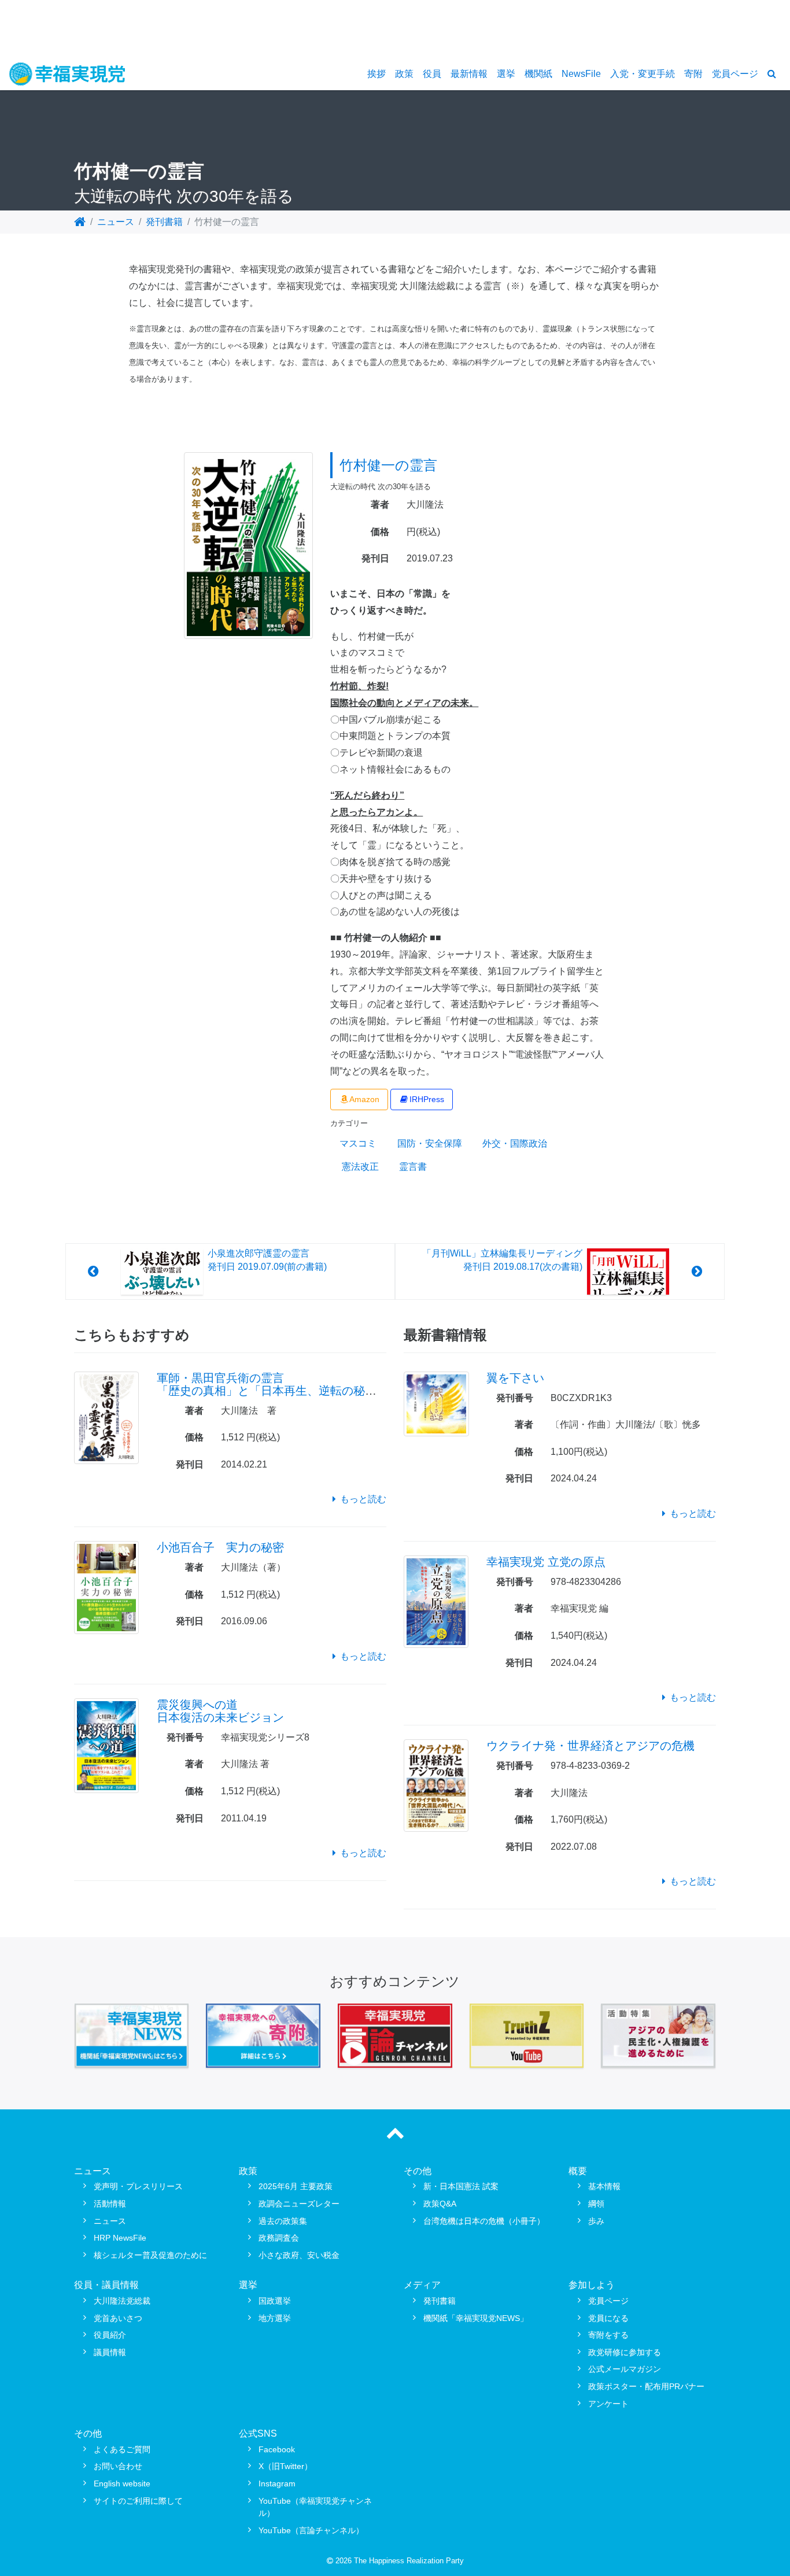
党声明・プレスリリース (138, 2186)
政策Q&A (440, 2204)
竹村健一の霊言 (388, 465)
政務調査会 (279, 2238)
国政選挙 (275, 2301)
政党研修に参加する (625, 2352)
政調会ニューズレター (299, 2204)
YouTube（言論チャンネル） (311, 2530)
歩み (596, 2221)
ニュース (116, 222)
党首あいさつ (118, 2318)
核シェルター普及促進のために (150, 2255)
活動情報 (110, 2204)
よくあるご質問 (122, 2449)
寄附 (693, 74)
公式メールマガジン (625, 2369)
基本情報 (604, 2186)
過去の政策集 (283, 2221)
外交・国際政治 (515, 1143)
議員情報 (110, 2352)
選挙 (506, 74)
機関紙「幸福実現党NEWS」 (476, 2318)
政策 (404, 74)
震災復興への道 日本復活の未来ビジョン (220, 1711)
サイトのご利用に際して (138, 2501)
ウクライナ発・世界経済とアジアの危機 (590, 1746)
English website (122, 2483)
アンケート (608, 2404)
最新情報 (469, 74)
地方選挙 (275, 2318)
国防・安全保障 (430, 1143)
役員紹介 (110, 2335)
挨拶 (376, 74)
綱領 (596, 2204)
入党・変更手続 (643, 74)
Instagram (277, 2483)
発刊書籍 (164, 222)
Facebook (277, 2449)
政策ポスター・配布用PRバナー (646, 2386)
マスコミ (358, 1143)
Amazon (364, 1099)
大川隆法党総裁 (122, 2301)
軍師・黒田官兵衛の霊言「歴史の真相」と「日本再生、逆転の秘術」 (272, 1384)
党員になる (608, 2318)
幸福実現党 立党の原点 (546, 1562)
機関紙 (538, 74)
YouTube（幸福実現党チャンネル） (315, 2507)
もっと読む (363, 1499)
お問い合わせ (118, 2466)
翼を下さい (515, 1378)
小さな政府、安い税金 (299, 2255)
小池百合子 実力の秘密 (220, 1547)
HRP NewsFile (120, 2238)
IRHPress (427, 1099)
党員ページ (735, 74)
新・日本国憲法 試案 (461, 2186)
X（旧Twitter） (285, 2466)
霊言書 (413, 1167)
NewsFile (581, 74)
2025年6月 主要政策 (296, 2186)
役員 (432, 74)
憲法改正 (360, 1167)
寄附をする (608, 2335)
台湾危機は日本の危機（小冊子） (484, 2221)
